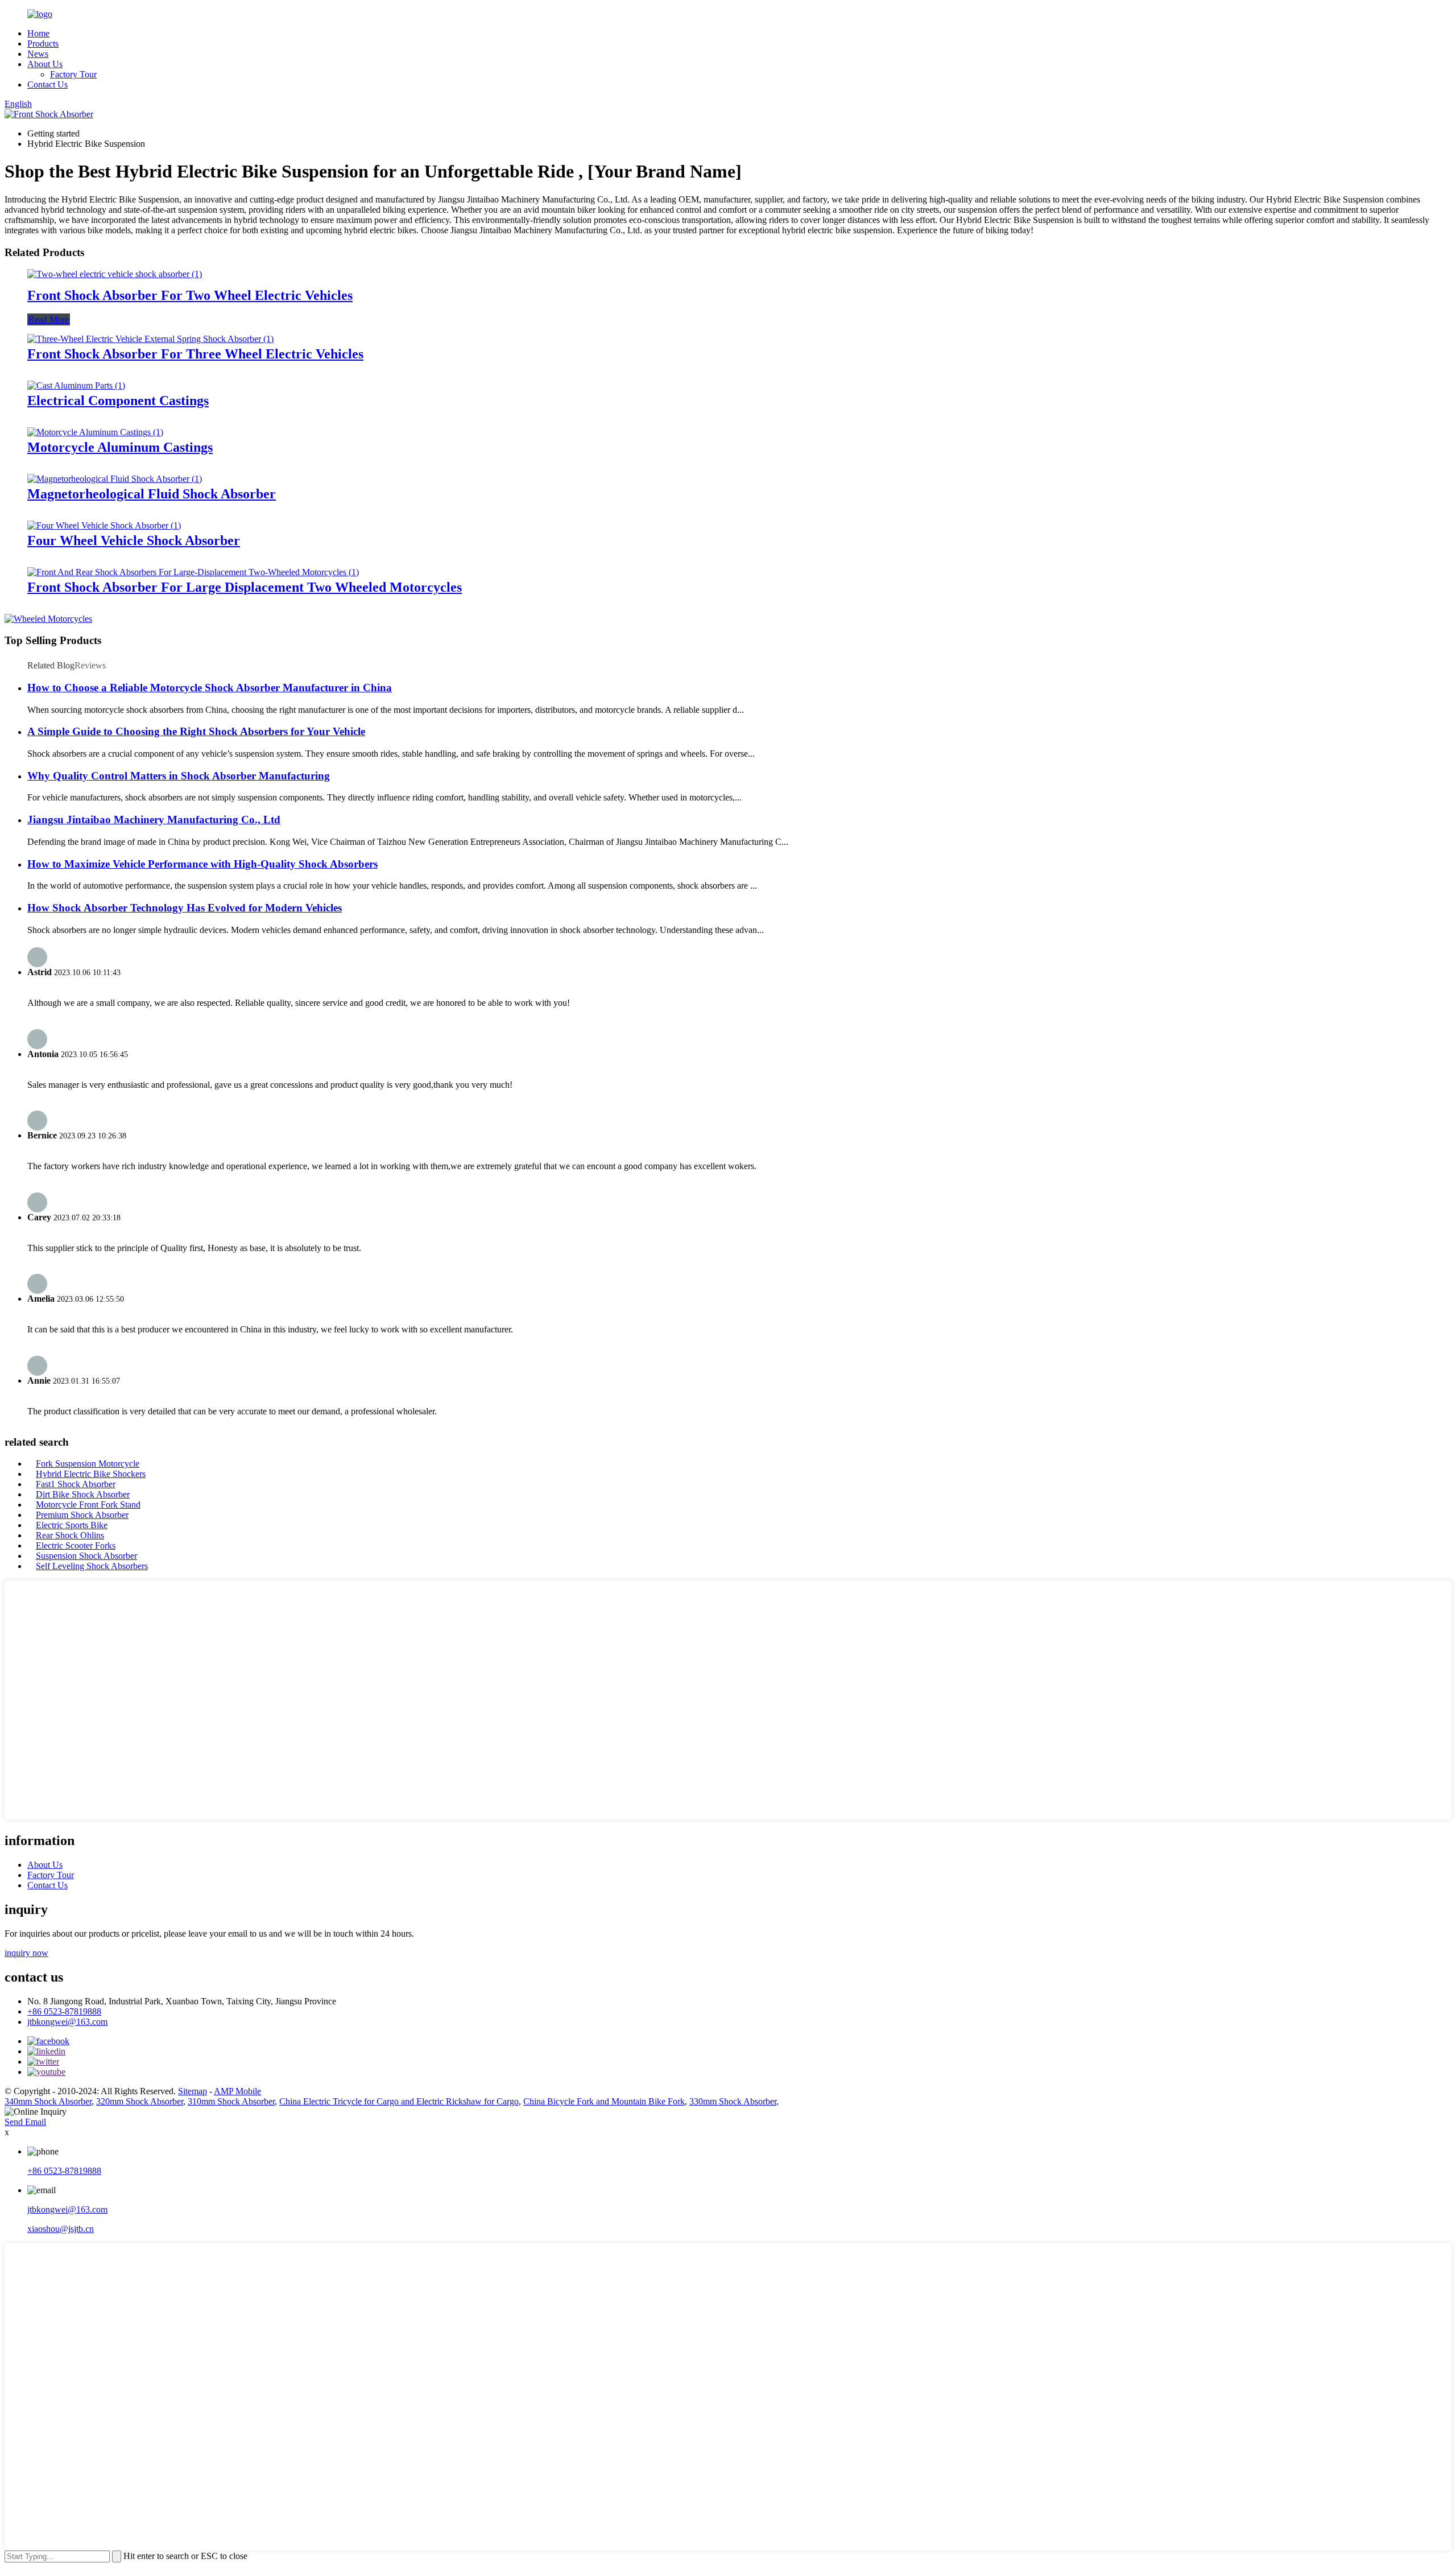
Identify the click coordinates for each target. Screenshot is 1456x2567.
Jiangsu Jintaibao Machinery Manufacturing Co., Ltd (154, 820)
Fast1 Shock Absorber (76, 1484)
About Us (45, 64)
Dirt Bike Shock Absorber (83, 1494)
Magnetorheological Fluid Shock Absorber (152, 494)
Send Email (25, 2122)
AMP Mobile (237, 2091)
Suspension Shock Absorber (86, 1556)
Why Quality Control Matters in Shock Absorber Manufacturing (179, 776)
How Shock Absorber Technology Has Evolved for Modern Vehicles (185, 908)
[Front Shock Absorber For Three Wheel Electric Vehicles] (150, 339)
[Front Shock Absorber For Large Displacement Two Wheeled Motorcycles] (193, 572)
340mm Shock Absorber (48, 2101)
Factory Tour (73, 74)
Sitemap (193, 2091)
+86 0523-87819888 (64, 2011)
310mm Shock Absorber (231, 2101)
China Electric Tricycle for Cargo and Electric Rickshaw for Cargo (399, 2101)
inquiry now (26, 1953)
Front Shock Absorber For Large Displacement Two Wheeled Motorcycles (245, 587)
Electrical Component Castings (118, 401)
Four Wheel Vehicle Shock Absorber (134, 540)
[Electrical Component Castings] (76, 385)
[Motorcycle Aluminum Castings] (95, 432)
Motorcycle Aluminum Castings (120, 447)
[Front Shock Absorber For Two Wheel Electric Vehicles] (115, 274)
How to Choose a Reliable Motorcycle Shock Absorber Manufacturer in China (210, 688)
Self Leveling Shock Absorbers (92, 1566)
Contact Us (47, 84)
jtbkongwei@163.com (67, 2022)
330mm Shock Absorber (733, 2101)
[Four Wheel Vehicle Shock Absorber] (104, 525)
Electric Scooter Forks (76, 1545)
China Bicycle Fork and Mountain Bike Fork (604, 2101)
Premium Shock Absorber (82, 1515)
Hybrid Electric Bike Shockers (91, 1474)
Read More (49, 319)
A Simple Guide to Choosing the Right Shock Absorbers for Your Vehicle (196, 731)
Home (38, 33)
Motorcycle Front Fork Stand (88, 1505)
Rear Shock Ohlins (70, 1535)
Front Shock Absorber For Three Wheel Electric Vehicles (195, 354)
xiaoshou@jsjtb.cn (61, 2229)
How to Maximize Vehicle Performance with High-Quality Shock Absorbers (202, 864)
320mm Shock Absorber (140, 2101)
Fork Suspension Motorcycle (88, 1464)
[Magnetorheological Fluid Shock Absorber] (115, 479)
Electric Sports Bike (72, 1525)
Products (43, 44)
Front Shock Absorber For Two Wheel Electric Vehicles (190, 295)
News (38, 54)
